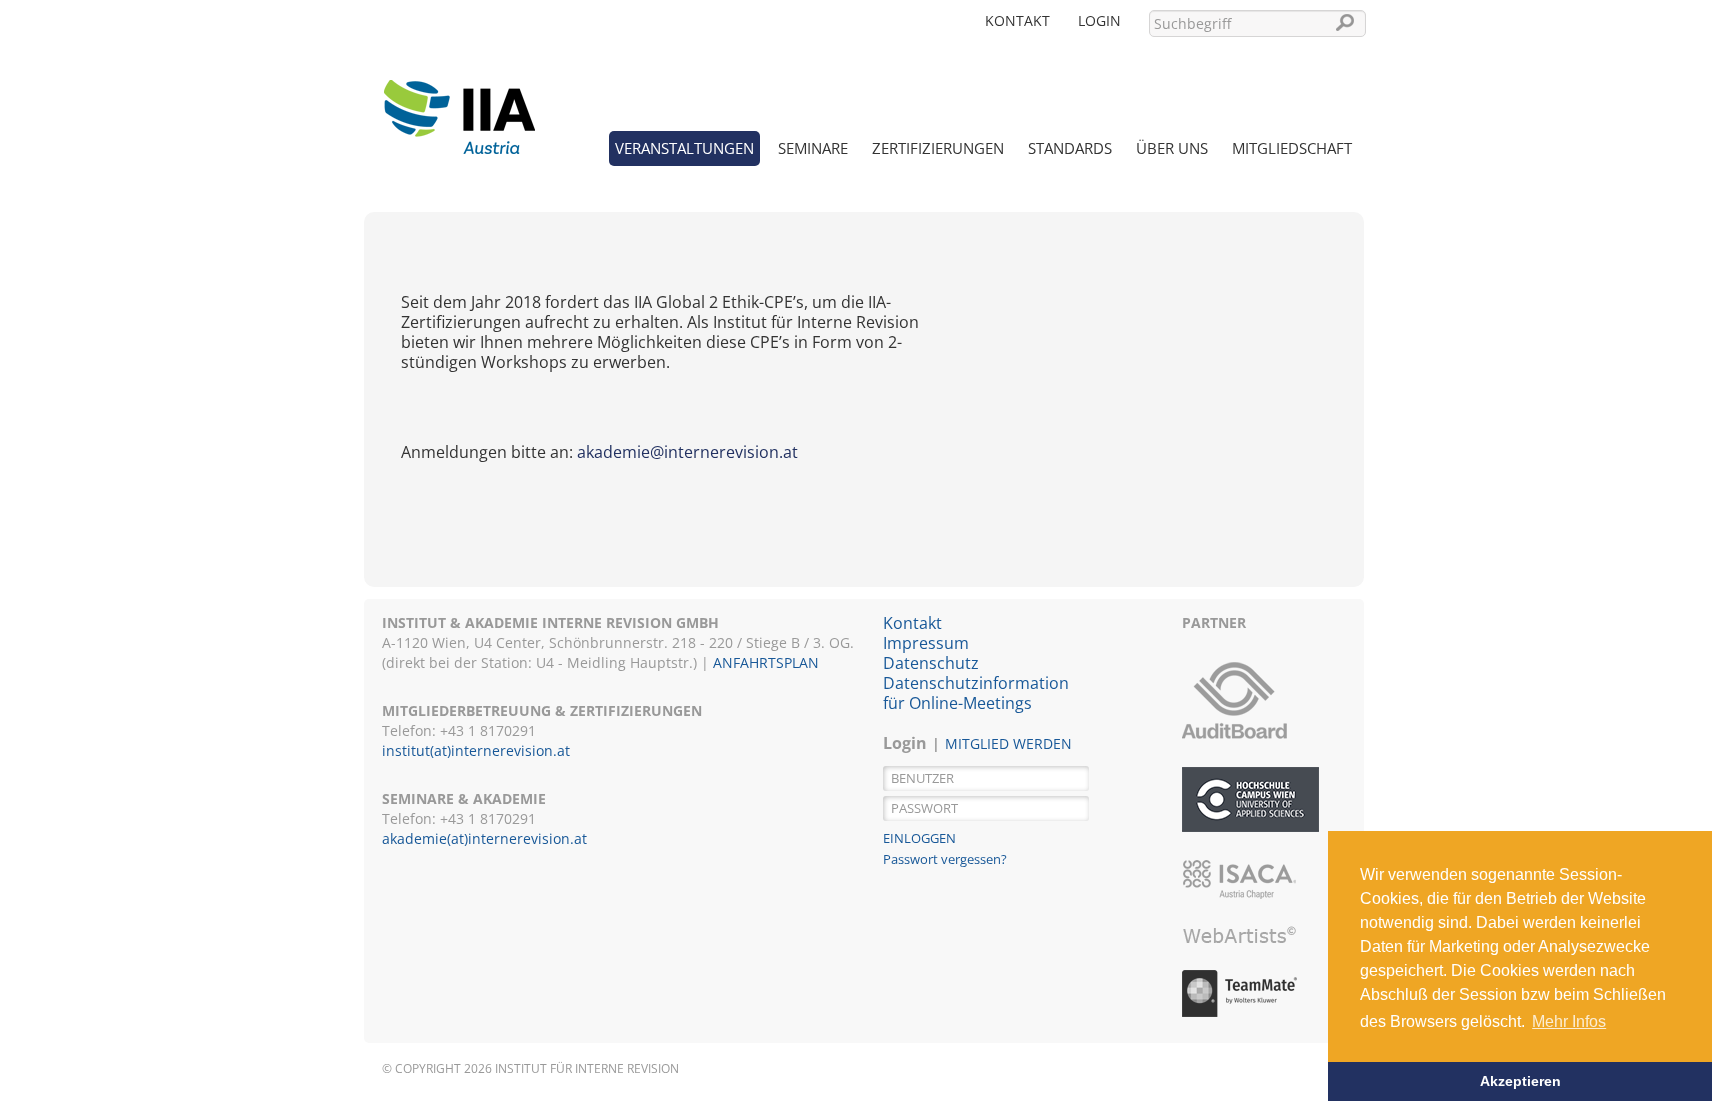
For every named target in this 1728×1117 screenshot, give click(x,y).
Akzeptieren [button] (1520, 1081)
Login (1099, 20)
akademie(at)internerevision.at (484, 838)
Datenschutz (931, 663)
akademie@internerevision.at (687, 452)
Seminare (813, 148)
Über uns (1172, 148)
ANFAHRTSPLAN (766, 662)
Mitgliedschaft (1292, 148)
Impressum (926, 643)
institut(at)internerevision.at (476, 750)
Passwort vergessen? (945, 859)
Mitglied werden (1008, 743)
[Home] (459, 105)
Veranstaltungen (684, 148)
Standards (1070, 148)
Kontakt (1017, 20)
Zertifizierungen (938, 148)
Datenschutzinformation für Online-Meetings (976, 693)
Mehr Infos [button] (1569, 1021)
